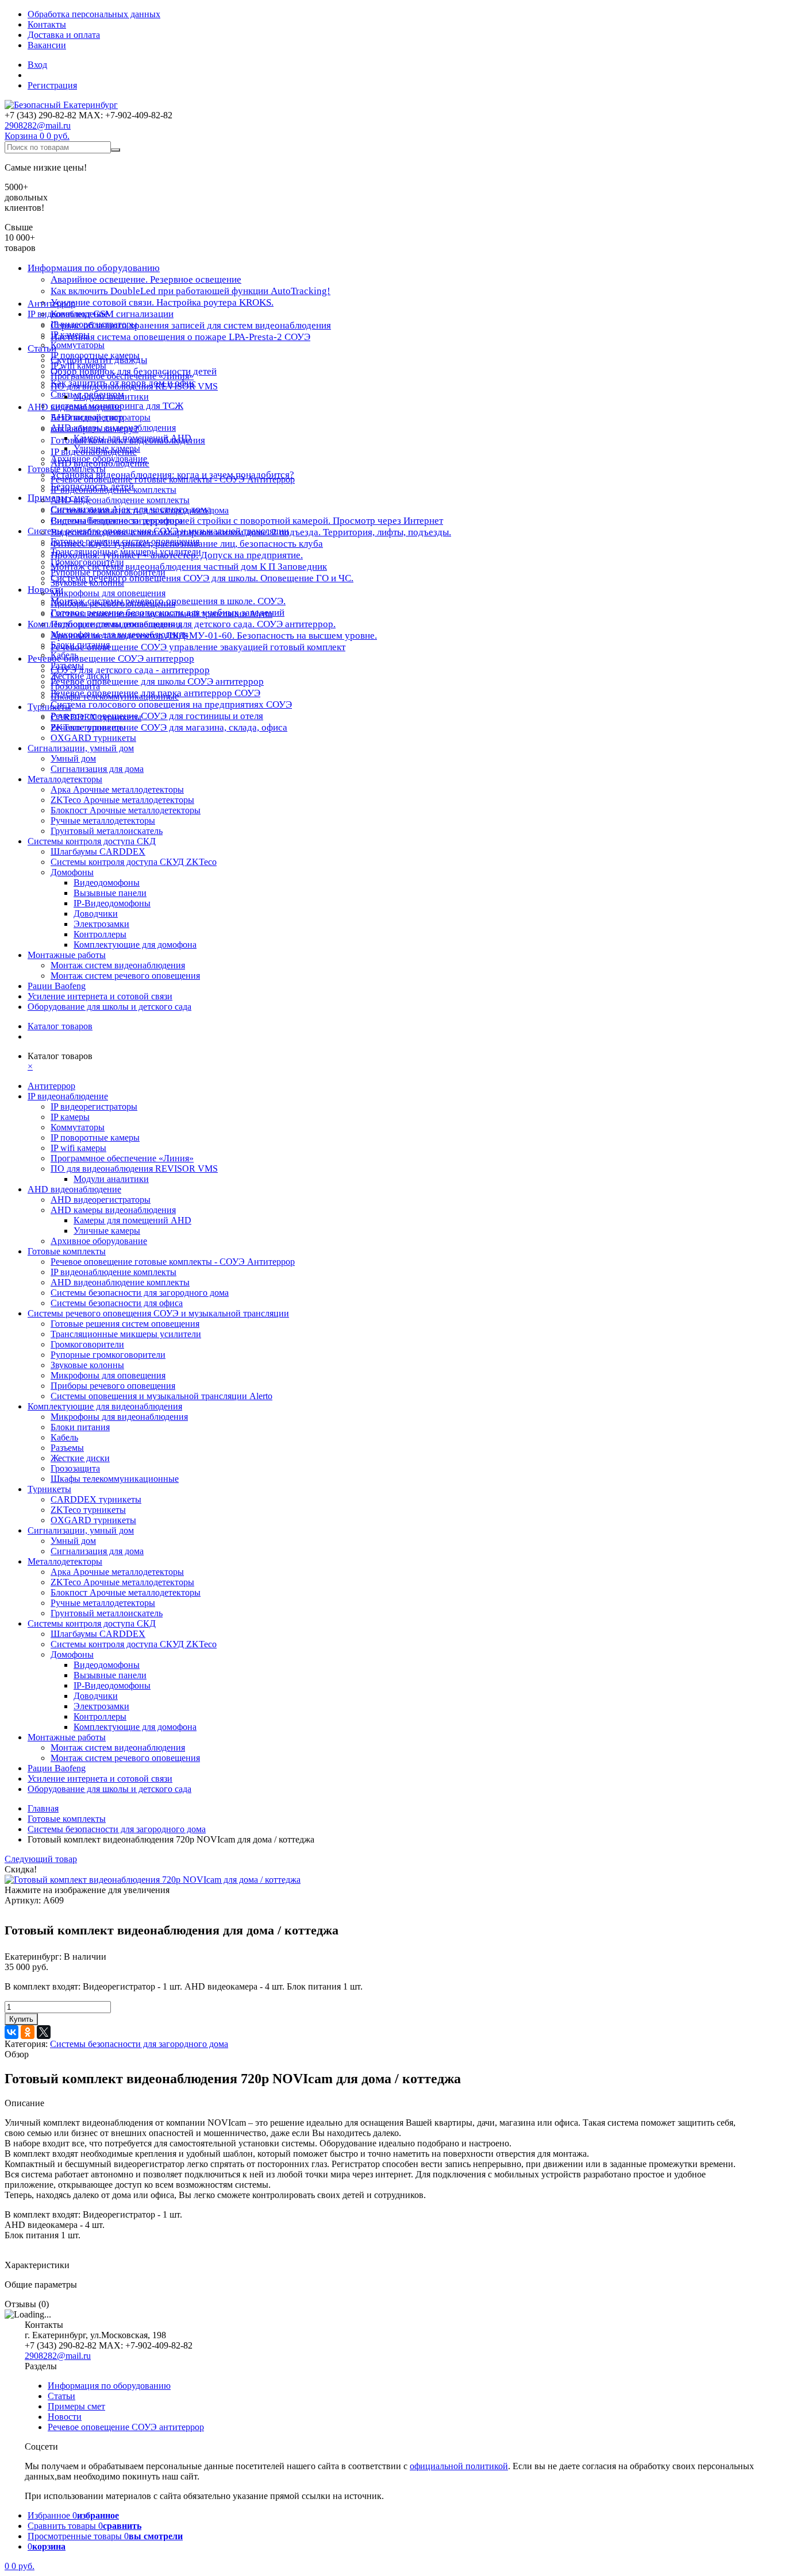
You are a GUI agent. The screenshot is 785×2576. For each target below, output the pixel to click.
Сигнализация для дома (97, 769)
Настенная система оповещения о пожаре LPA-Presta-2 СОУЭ (180, 337)
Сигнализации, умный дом (81, 748)
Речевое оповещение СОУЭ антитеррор (111, 659)
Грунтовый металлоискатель (107, 831)
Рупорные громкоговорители (108, 572)
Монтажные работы (67, 955)
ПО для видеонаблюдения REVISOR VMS (134, 386)
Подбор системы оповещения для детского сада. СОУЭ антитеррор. (193, 624)
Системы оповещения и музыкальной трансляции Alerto (161, 614)
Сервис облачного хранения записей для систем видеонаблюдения (191, 325)
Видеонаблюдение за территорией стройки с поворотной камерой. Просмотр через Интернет (247, 521)
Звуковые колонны (87, 583)
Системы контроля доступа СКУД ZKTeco (134, 862)
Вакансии (47, 45)
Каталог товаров (60, 1026)
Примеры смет (76, 2406)
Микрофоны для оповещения (108, 593)
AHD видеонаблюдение (74, 407)
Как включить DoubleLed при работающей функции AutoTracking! (191, 291)
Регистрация (52, 85)
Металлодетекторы (65, 779)
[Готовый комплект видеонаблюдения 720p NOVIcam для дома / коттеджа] (153, 1880)
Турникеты (49, 707)
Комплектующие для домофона (135, 945)
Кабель (64, 655)
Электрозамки (101, 924)
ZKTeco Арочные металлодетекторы (122, 800)
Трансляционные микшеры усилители (126, 552)
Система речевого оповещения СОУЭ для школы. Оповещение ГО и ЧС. (202, 578)
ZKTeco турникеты (88, 727)
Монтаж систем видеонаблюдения (118, 965)
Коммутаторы (78, 345)
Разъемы (67, 665)
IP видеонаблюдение (68, 314)
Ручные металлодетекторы (103, 820)
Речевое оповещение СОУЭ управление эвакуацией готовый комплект (198, 647)
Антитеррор (51, 304)
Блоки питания (80, 645)
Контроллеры (100, 934)
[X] (44, 2032)
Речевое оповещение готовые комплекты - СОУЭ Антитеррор (173, 479)
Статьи (61, 2396)
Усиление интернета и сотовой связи (100, 996)
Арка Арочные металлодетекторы (117, 789)
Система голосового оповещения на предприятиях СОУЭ (171, 704)
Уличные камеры (107, 448)
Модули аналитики (111, 397)
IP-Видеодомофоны (112, 903)
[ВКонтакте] (11, 2032)
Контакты (47, 24)
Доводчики (96, 914)
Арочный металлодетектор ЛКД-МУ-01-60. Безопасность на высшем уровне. (214, 636)
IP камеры (70, 335)
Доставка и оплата (64, 35)
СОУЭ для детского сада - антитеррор (130, 670)
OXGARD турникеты (93, 738)
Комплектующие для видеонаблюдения (105, 624)
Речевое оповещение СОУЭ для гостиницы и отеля (157, 716)
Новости (45, 590)
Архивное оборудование (99, 459)
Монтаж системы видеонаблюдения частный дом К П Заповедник (189, 567)
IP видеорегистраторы (94, 324)
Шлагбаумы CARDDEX (98, 851)
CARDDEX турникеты (96, 717)
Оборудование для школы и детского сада (109, 1007)
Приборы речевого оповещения (113, 603)
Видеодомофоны (107, 883)
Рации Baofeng (57, 986)
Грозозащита (75, 686)
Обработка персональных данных (94, 14)
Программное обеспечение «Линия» (122, 376)
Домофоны (72, 872)
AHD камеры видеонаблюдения (113, 428)
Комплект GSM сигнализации (112, 314)
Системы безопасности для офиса (117, 521)
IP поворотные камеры (95, 355)
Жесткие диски (80, 676)
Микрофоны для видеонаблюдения (119, 634)
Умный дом (73, 758)
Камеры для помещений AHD (132, 438)
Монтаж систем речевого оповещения (125, 976)
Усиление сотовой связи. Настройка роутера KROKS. (162, 302)
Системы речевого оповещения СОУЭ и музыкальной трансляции (158, 531)
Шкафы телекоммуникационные (115, 696)
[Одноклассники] (28, 2032)
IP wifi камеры (78, 366)
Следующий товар (41, 1859)
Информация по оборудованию (94, 268)
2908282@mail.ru (38, 125)
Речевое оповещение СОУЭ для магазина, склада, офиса (169, 727)
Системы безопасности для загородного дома (140, 510)
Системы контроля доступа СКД (92, 841)
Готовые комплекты (67, 469)
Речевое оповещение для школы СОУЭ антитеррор (157, 681)
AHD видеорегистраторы (101, 417)
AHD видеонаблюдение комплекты (120, 500)
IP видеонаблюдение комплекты (113, 490)
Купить (21, 2019)
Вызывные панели (110, 893)
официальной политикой (459, 2466)
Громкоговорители (87, 562)
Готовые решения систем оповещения (125, 541)
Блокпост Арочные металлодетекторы (126, 810)
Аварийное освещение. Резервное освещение (146, 279)
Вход (37, 65)
